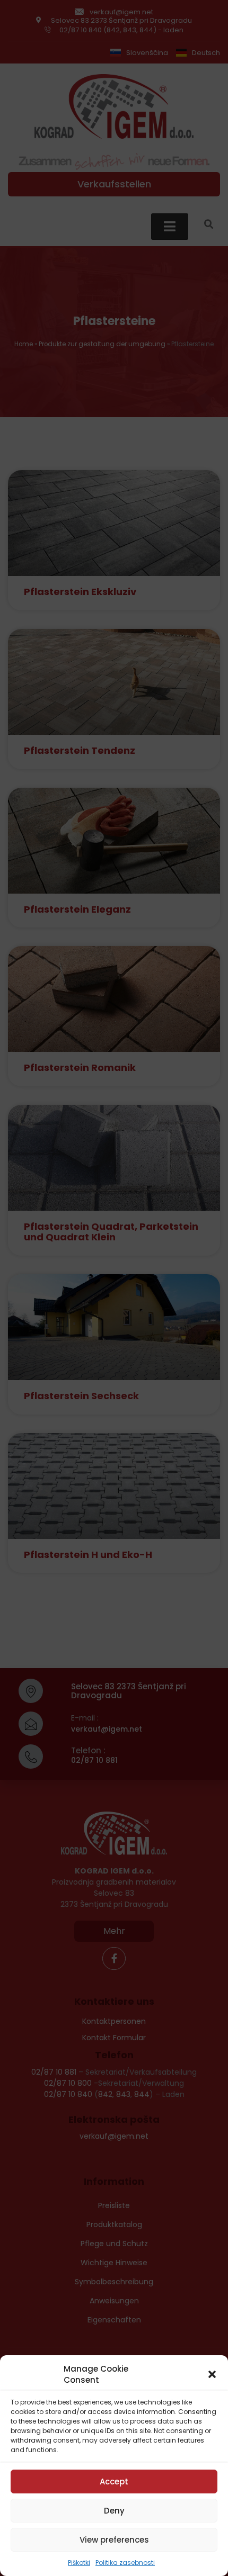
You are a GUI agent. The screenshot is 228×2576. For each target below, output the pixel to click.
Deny (114, 2511)
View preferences (114, 2540)
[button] (212, 2374)
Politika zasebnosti (125, 2563)
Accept (114, 2482)
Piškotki (79, 2563)
